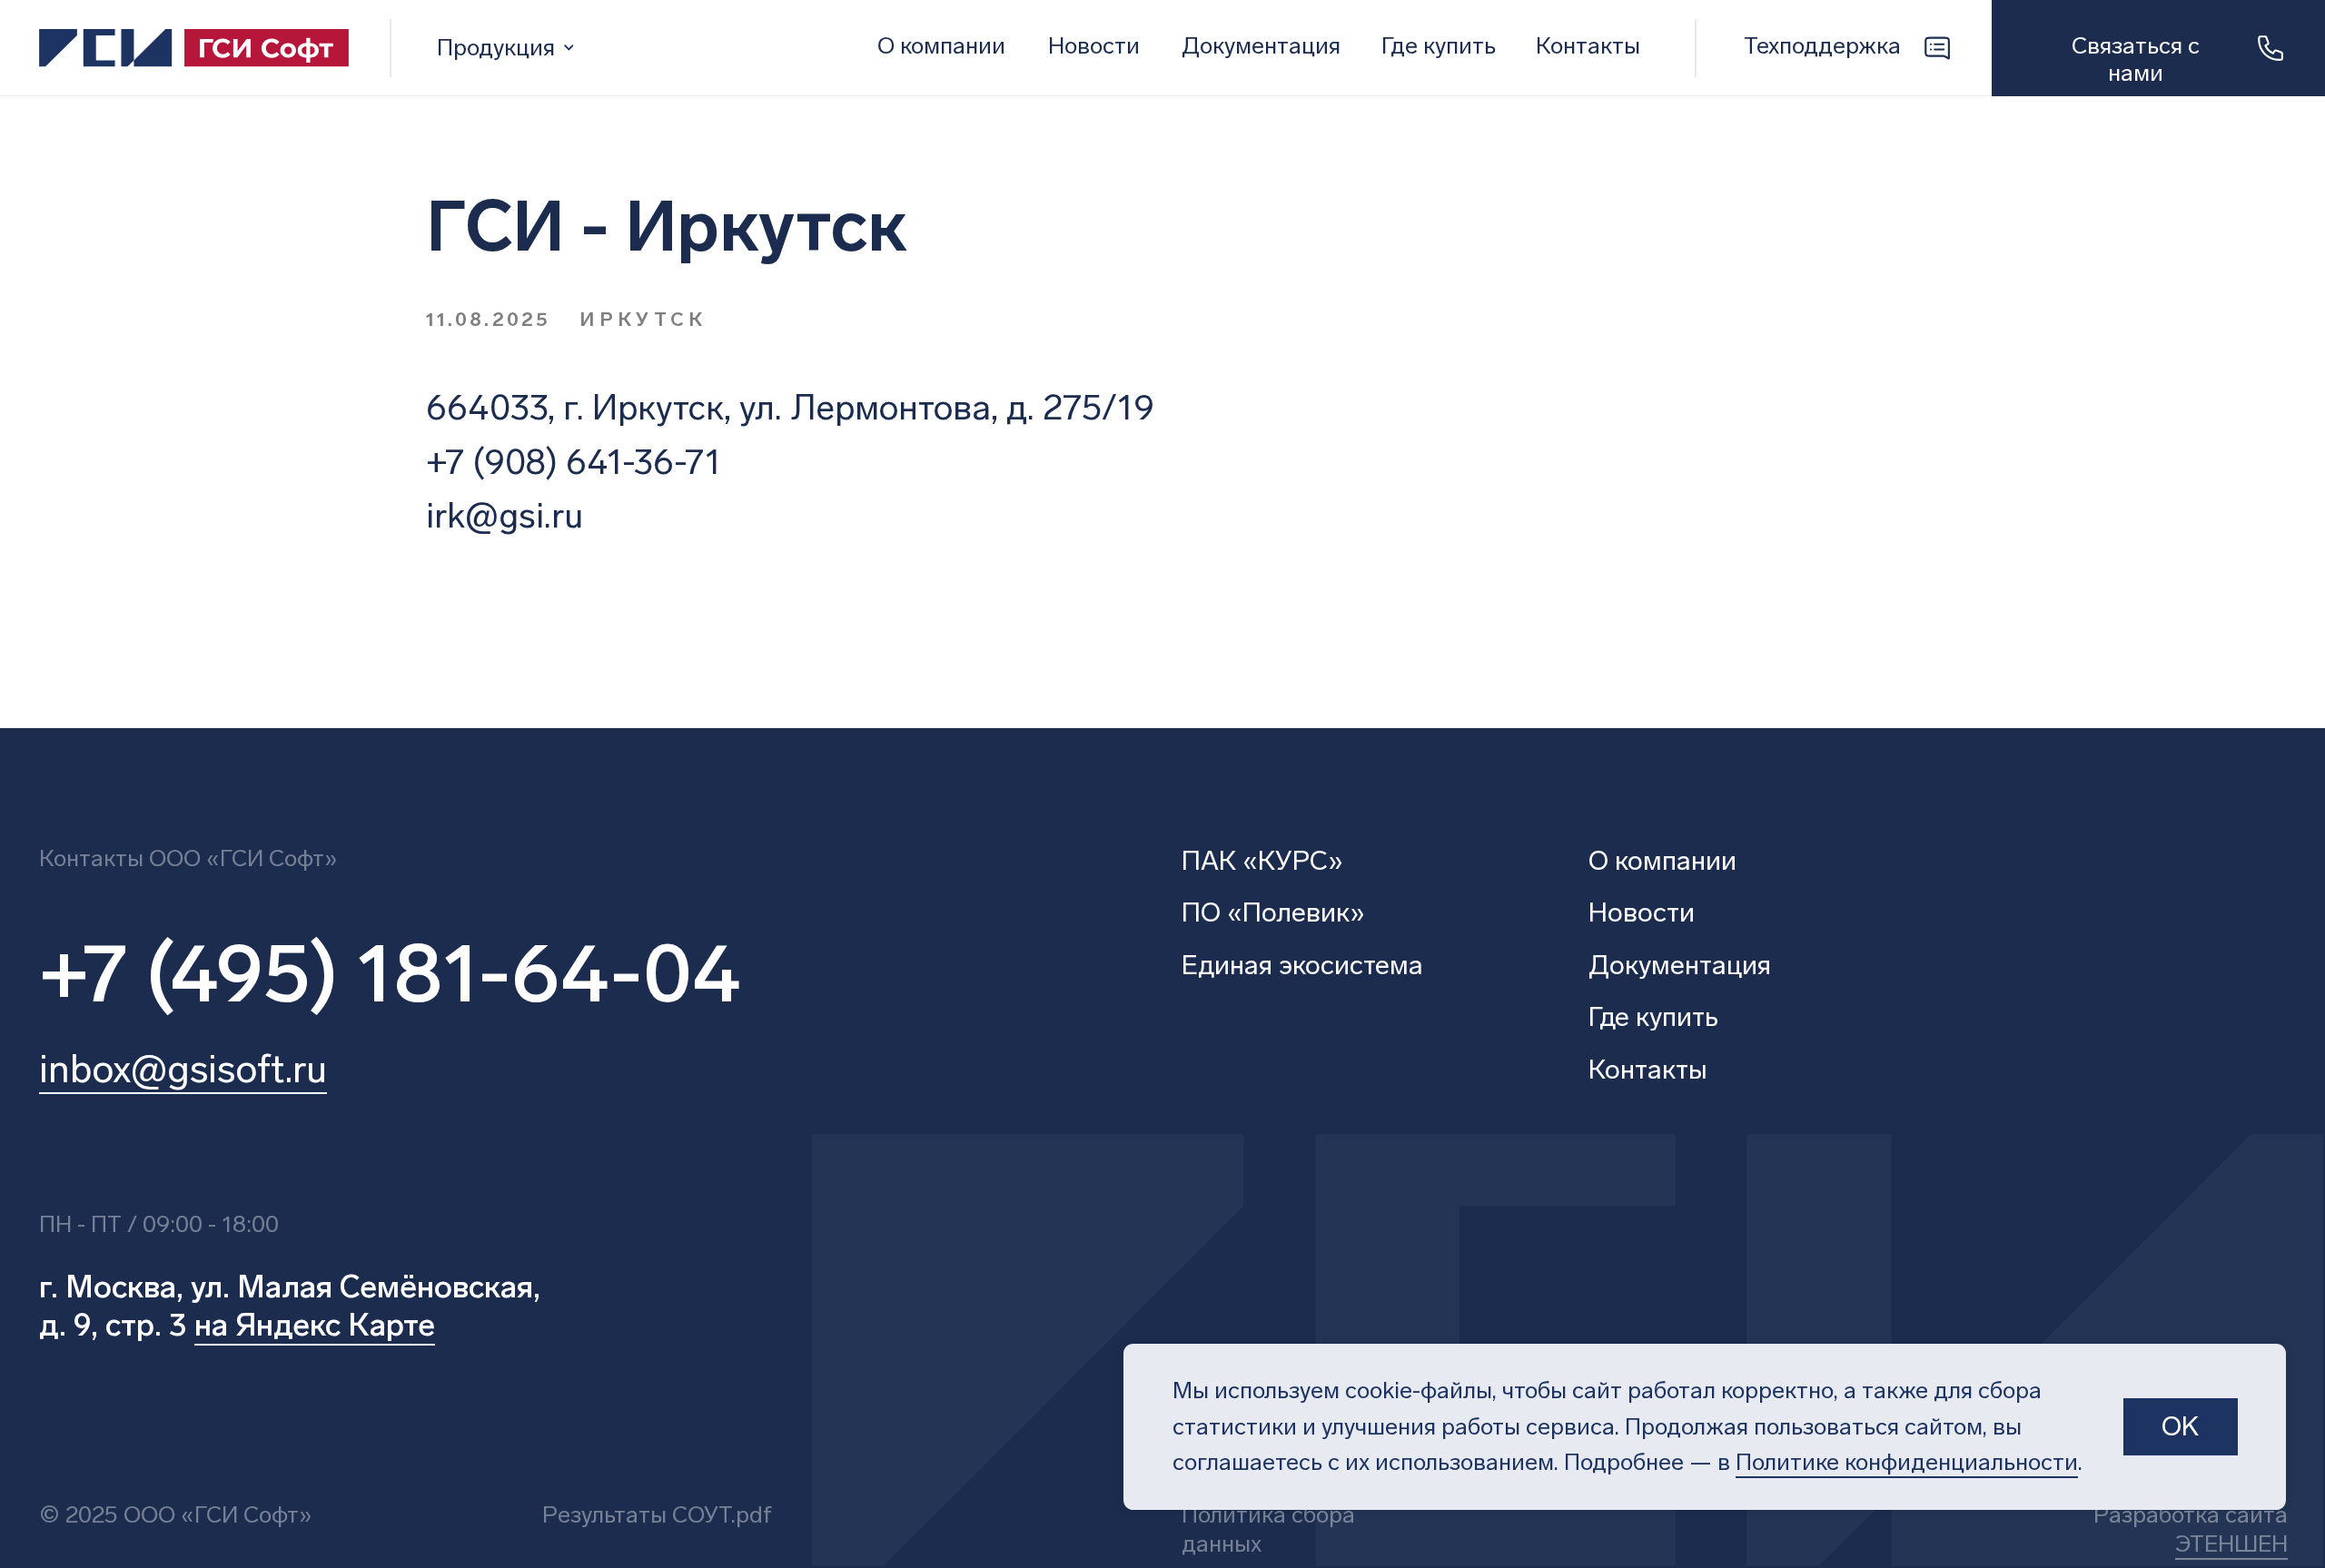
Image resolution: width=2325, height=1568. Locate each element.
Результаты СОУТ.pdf (657, 1515)
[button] (2158, 49)
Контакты (1588, 46)
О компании (941, 46)
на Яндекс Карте (315, 1325)
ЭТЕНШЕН (2231, 1544)
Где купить (1653, 1017)
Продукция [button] (496, 48)
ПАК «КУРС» (1262, 861)
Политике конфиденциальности (1907, 1462)
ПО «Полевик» (1273, 912)
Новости (1094, 46)
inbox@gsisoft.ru (183, 1069)
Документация (1261, 46)
